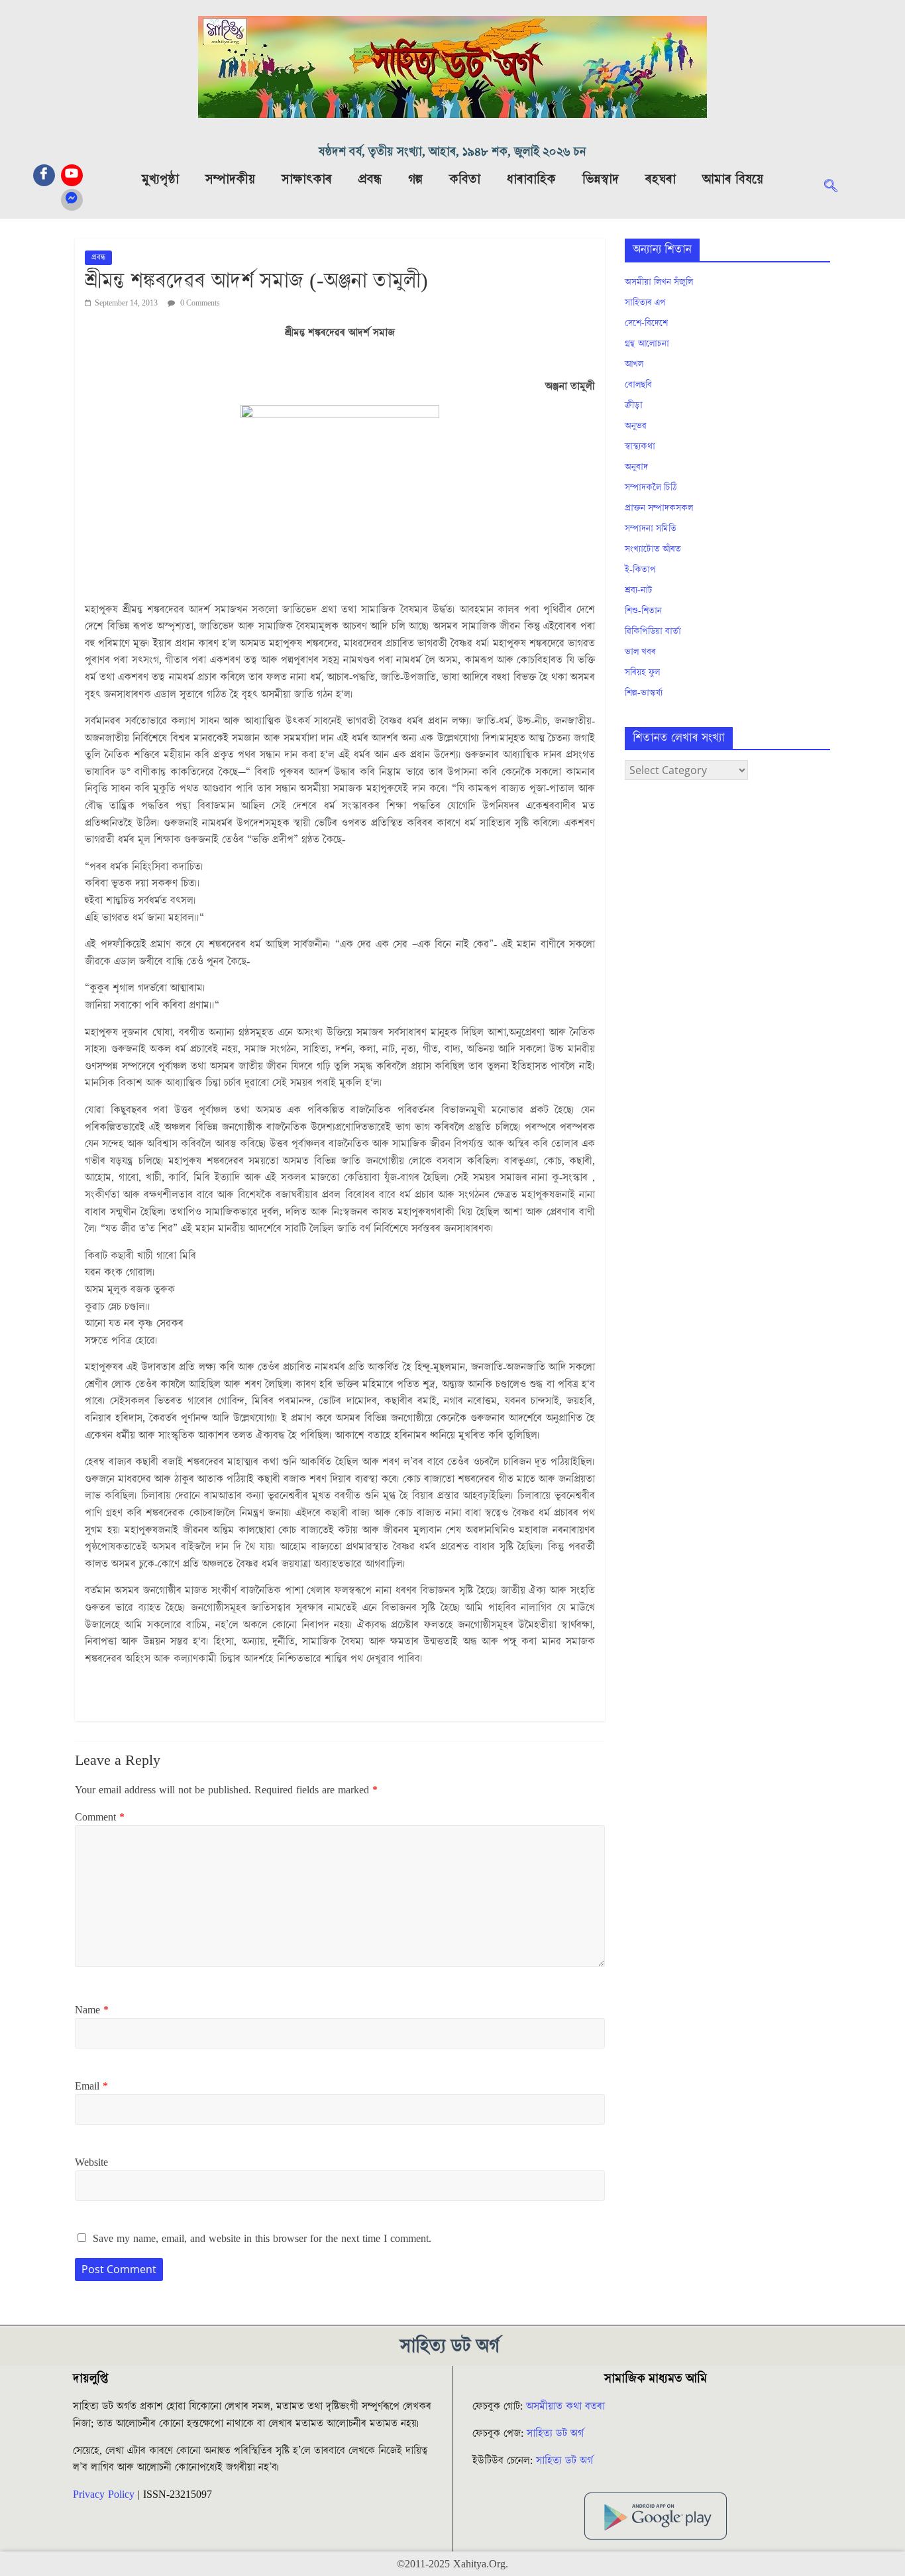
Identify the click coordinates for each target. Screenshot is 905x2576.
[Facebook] (44, 175)
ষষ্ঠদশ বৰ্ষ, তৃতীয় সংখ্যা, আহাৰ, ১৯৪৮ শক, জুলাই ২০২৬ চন (452, 152)
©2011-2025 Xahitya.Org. (452, 2564)
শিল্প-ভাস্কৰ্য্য (644, 693)
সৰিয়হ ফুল (642, 673)
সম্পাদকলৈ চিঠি (651, 488)
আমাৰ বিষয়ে (733, 180)
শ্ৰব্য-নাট (639, 590)
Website (91, 2162)
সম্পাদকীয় (230, 180)
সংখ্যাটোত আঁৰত (653, 549)
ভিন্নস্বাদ (601, 180)
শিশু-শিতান (643, 611)
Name (92, 2010)
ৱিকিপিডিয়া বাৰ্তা (653, 632)
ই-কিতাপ (640, 570)
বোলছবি (638, 385)
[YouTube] (72, 175)
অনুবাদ (636, 467)
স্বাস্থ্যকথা (640, 447)
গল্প (415, 180)
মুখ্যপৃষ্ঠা (160, 180)
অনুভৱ (636, 426)
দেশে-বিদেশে (646, 323)
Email (91, 2086)
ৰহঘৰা (661, 180)
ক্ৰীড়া (634, 406)
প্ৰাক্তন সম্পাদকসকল (659, 508)
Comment (100, 1817)
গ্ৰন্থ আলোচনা (647, 344)
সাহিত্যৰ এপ (645, 303)
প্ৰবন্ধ (370, 180)
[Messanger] (72, 200)
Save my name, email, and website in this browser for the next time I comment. (262, 2239)
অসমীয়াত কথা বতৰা (567, 2406)
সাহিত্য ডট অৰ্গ (555, 2434)
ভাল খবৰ (640, 652)
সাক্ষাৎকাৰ (307, 180)
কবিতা (465, 180)
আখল (634, 364)
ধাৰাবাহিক (531, 180)
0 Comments (199, 303)
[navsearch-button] (837, 188)
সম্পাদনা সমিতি (651, 529)
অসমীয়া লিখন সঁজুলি (659, 282)
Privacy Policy (104, 2494)
